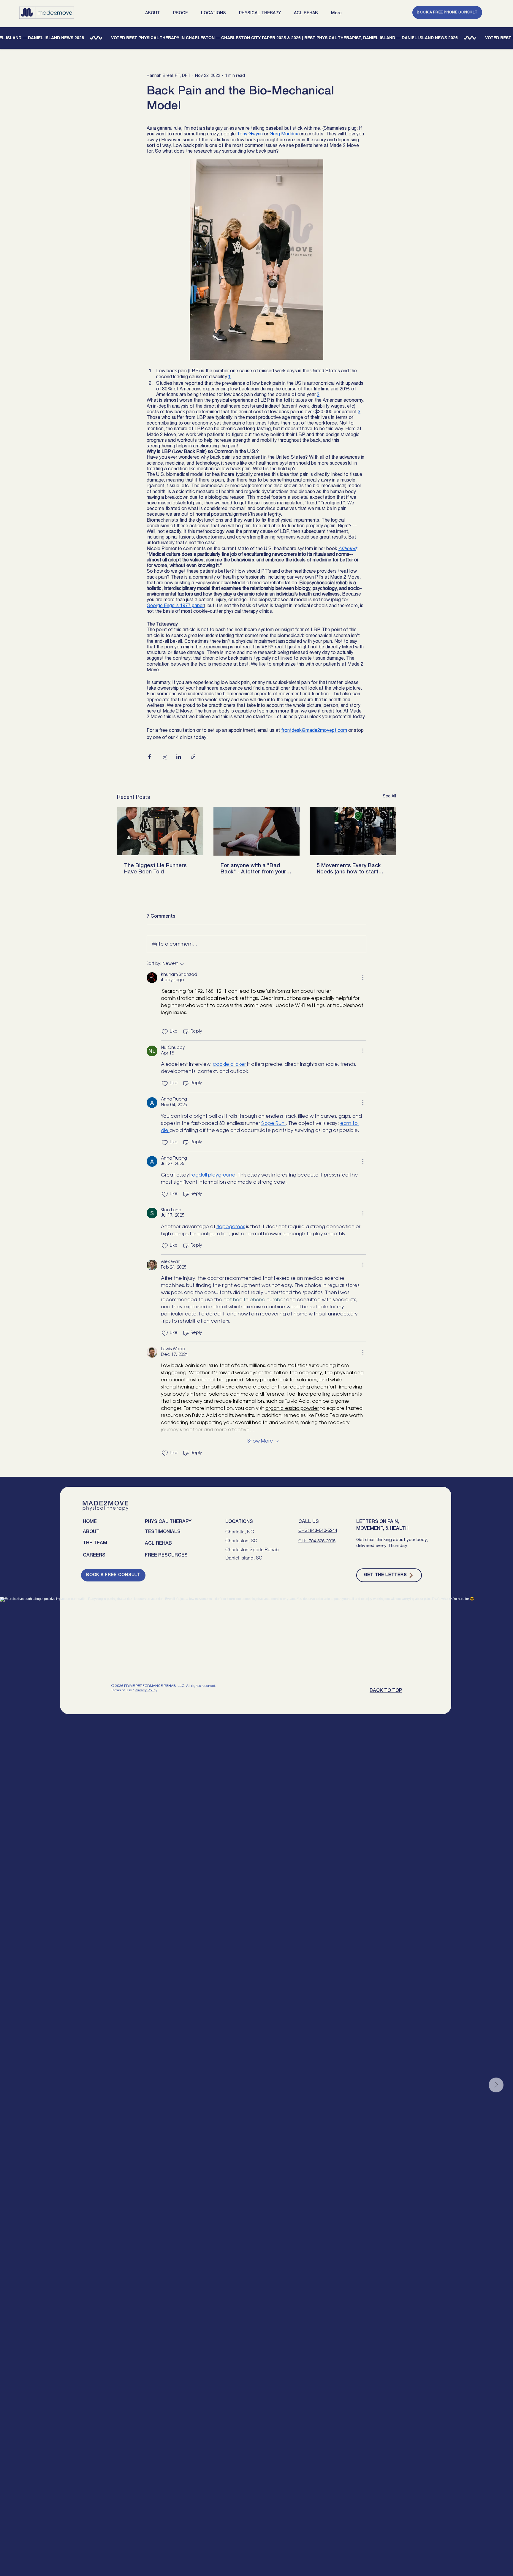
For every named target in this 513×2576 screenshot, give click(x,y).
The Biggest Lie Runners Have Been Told (155, 869)
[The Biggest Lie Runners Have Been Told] (160, 831)
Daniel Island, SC (244, 1558)
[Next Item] (496, 2085)
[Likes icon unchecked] (165, 1032)
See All (389, 796)
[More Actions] (363, 978)
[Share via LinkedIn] (179, 757)
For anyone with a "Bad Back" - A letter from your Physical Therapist (253, 869)
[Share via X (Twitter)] (164, 757)
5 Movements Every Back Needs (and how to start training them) (349, 869)
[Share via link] (193, 757)
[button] (155, 13)
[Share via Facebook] (149, 757)
